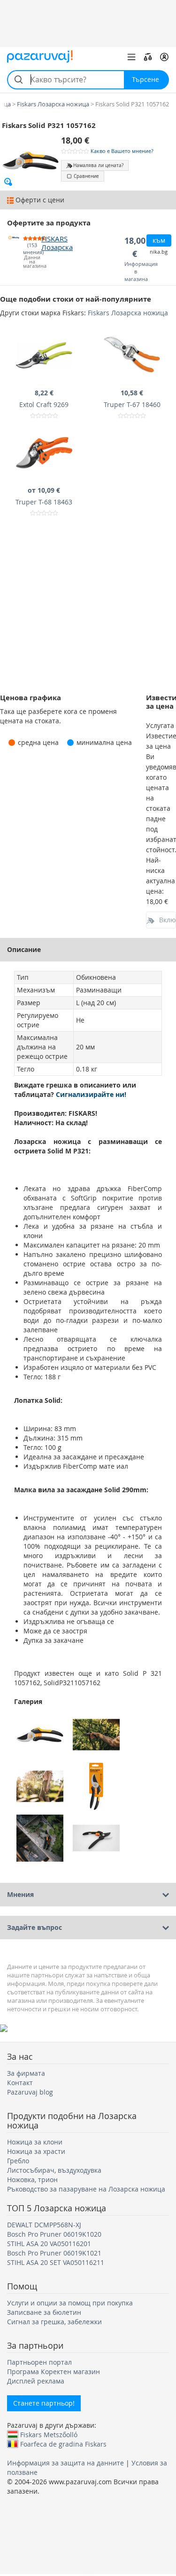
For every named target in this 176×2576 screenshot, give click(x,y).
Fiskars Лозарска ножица (128, 313)
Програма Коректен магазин (54, 2372)
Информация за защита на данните (65, 2463)
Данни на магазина (32, 262)
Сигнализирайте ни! (91, 1094)
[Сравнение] (148, 57)
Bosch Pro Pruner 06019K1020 (54, 2234)
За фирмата (26, 2073)
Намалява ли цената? (98, 165)
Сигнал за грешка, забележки (54, 2322)
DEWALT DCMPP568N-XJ (44, 2225)
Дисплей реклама (36, 2381)
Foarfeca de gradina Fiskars (63, 2444)
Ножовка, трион (32, 2180)
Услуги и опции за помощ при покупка (70, 2303)
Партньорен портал (39, 2362)
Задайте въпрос (34, 1927)
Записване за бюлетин (44, 2312)
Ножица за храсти (36, 2151)
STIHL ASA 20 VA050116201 (49, 2244)
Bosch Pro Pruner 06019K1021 (54, 2253)
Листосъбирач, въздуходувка (54, 2170)
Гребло (18, 2161)
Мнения (20, 1894)
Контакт (20, 2083)
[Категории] (131, 57)
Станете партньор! (44, 2403)
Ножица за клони (35, 2142)
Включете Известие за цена (168, 920)
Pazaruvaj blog (30, 2092)
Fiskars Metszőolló (49, 2434)
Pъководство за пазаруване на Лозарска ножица (86, 2189)
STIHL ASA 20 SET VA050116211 (56, 2262)
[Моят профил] (164, 57)
